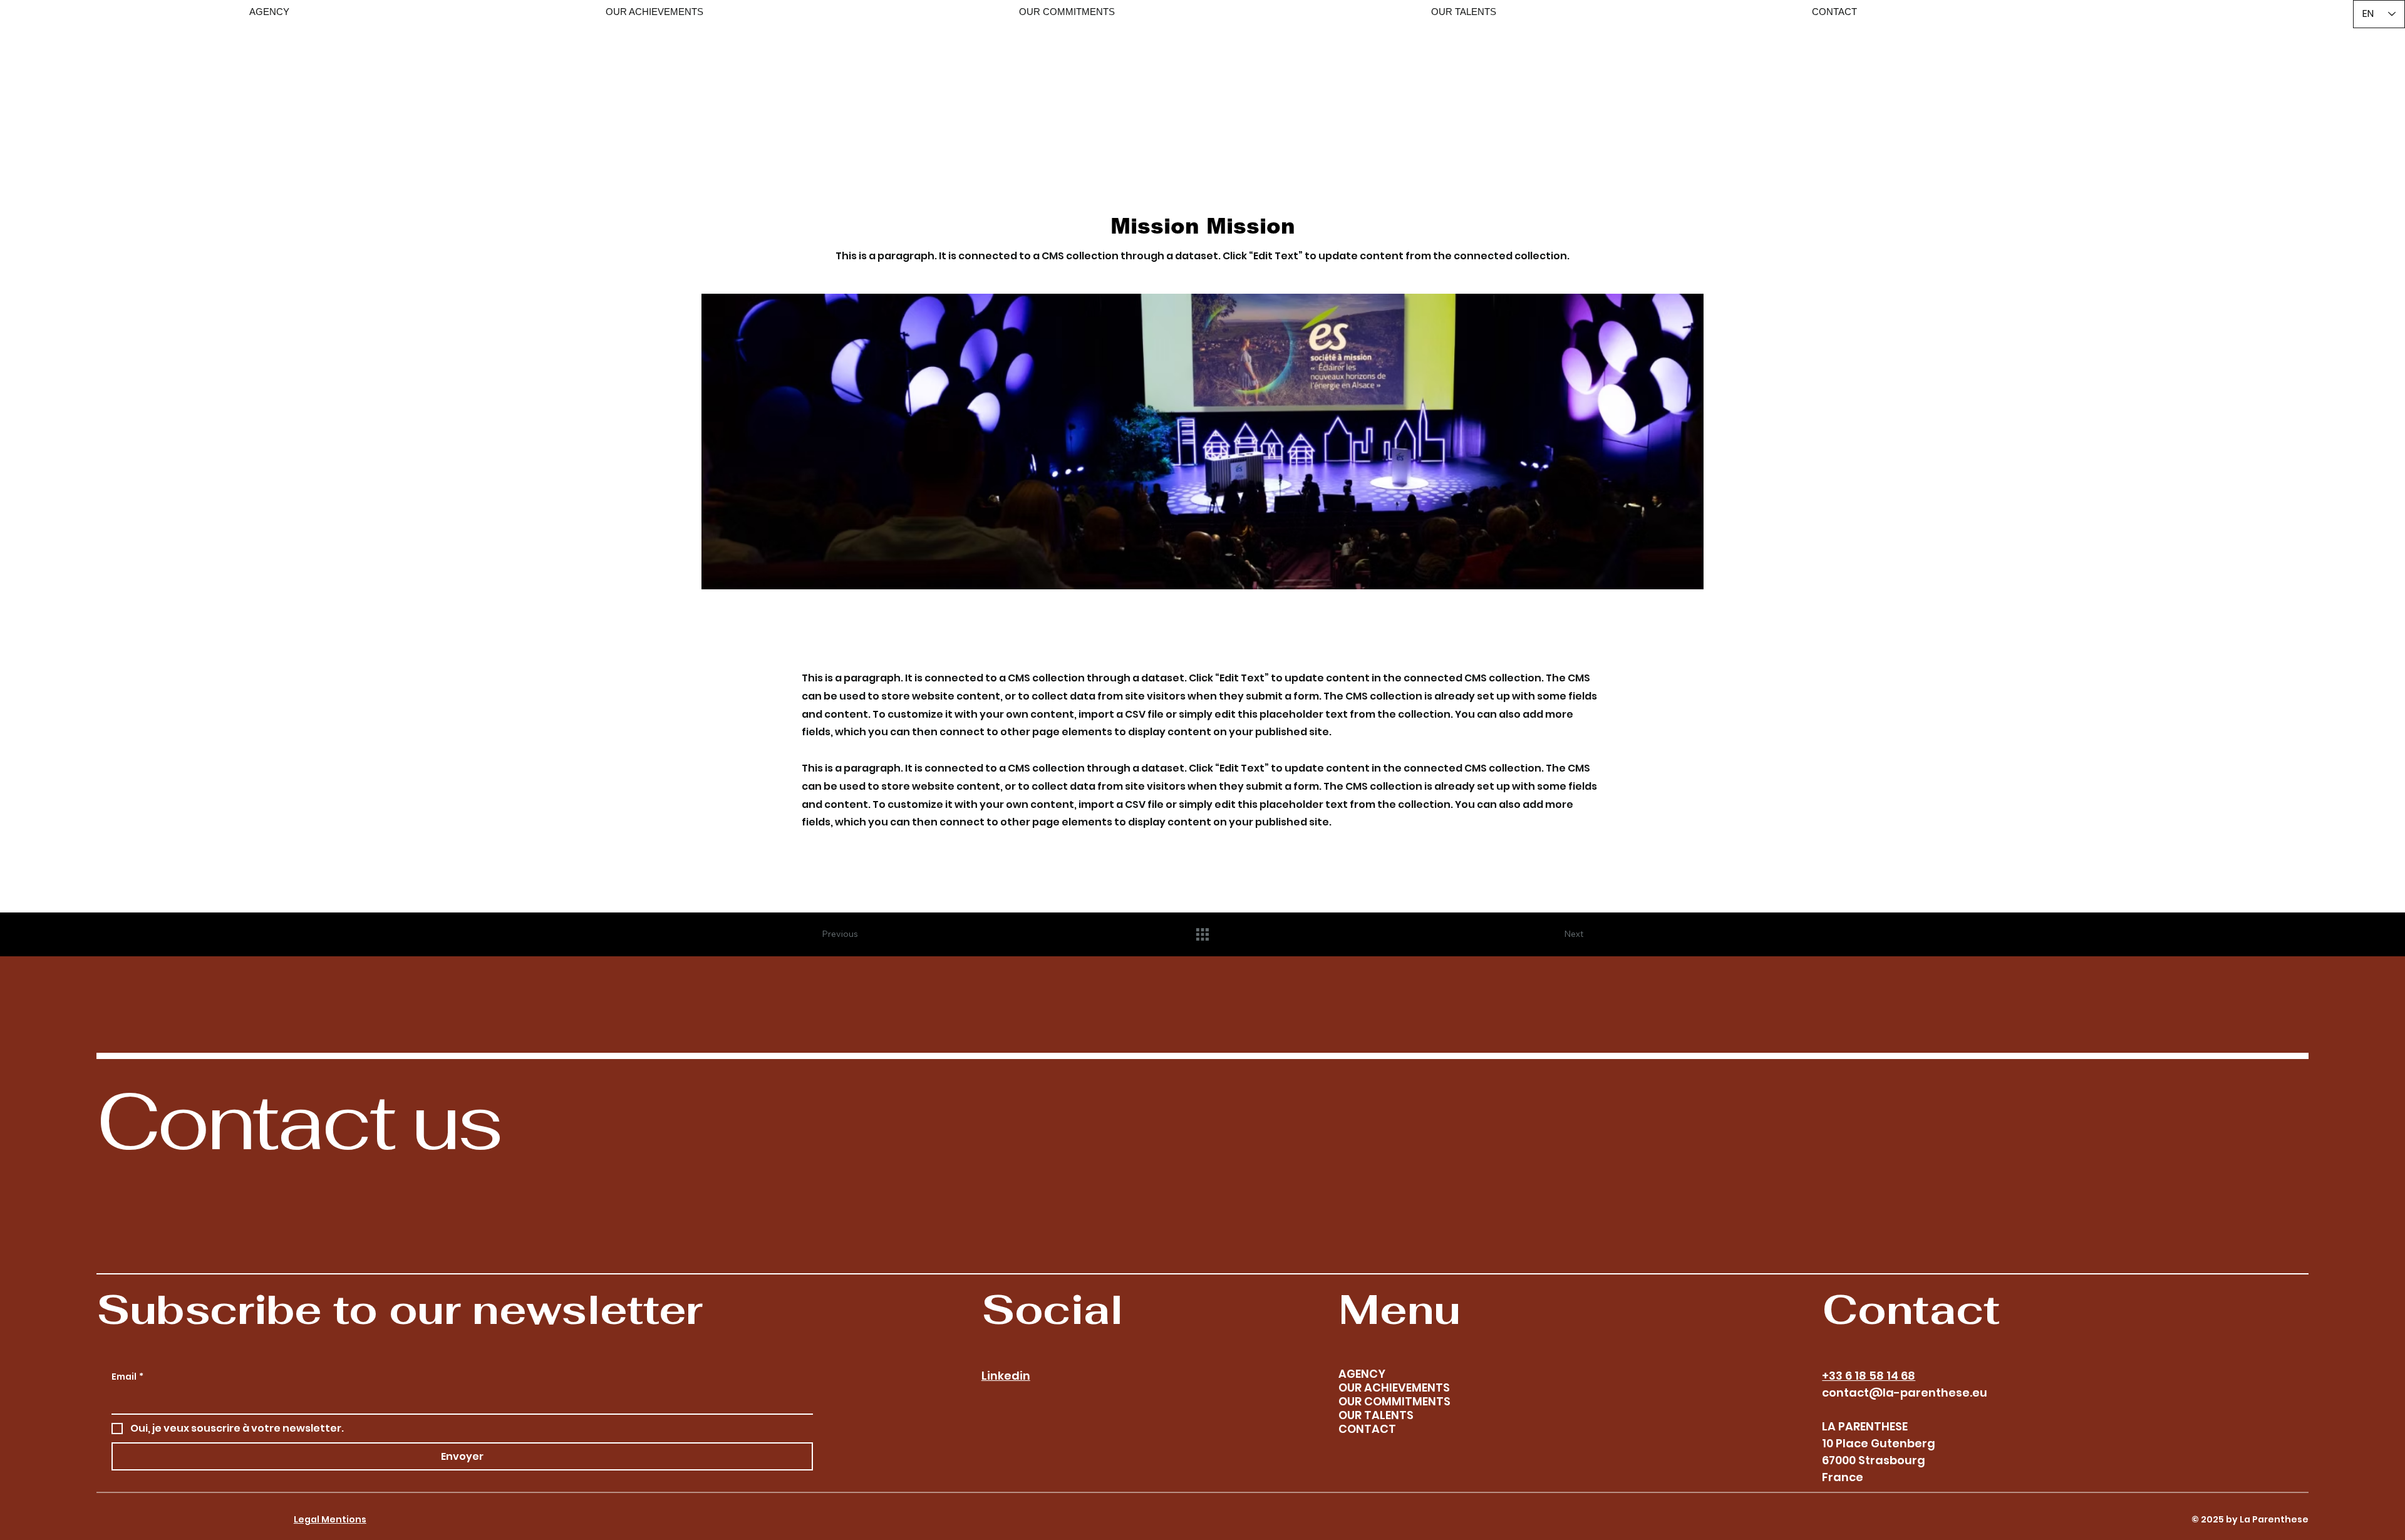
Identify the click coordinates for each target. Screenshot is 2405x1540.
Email (127, 1377)
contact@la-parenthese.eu (1905, 1393)
